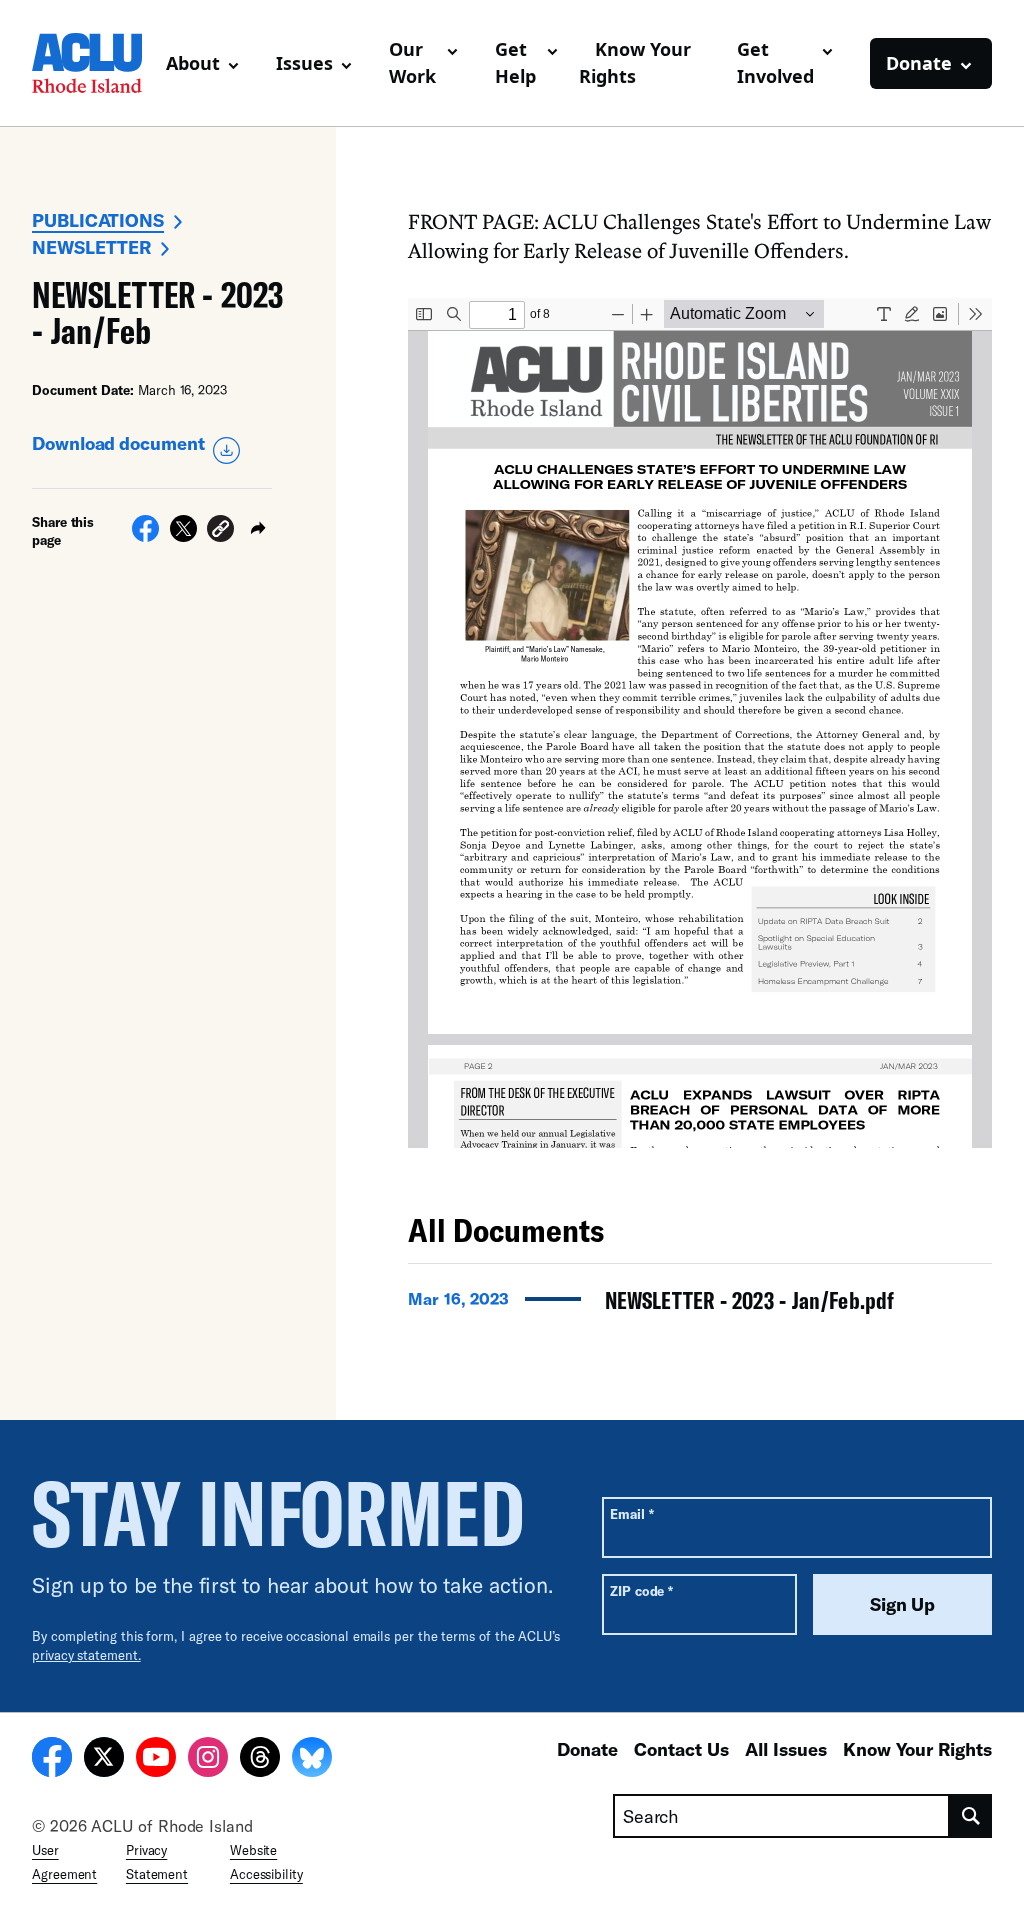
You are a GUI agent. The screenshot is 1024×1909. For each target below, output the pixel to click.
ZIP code (641, 1590)
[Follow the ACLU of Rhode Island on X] (104, 1760)
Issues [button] (304, 63)
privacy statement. (86, 1655)
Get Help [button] (515, 62)
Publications (98, 220)
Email (631, 1513)
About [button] (193, 63)
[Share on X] (183, 536)
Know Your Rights (635, 62)
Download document (118, 443)
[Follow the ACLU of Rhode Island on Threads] (260, 1760)
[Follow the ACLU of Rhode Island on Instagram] (208, 1760)
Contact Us (681, 1749)
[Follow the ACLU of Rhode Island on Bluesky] (312, 1760)
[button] (220, 531)
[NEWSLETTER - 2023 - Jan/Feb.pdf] (700, 1306)
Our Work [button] (412, 62)
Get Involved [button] (775, 62)
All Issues (786, 1749)
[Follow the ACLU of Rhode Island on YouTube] (156, 1760)
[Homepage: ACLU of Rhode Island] (91, 63)
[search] (971, 1816)
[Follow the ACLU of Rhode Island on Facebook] (52, 1760)
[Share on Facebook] (145, 536)
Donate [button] (919, 63)
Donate (587, 1749)
